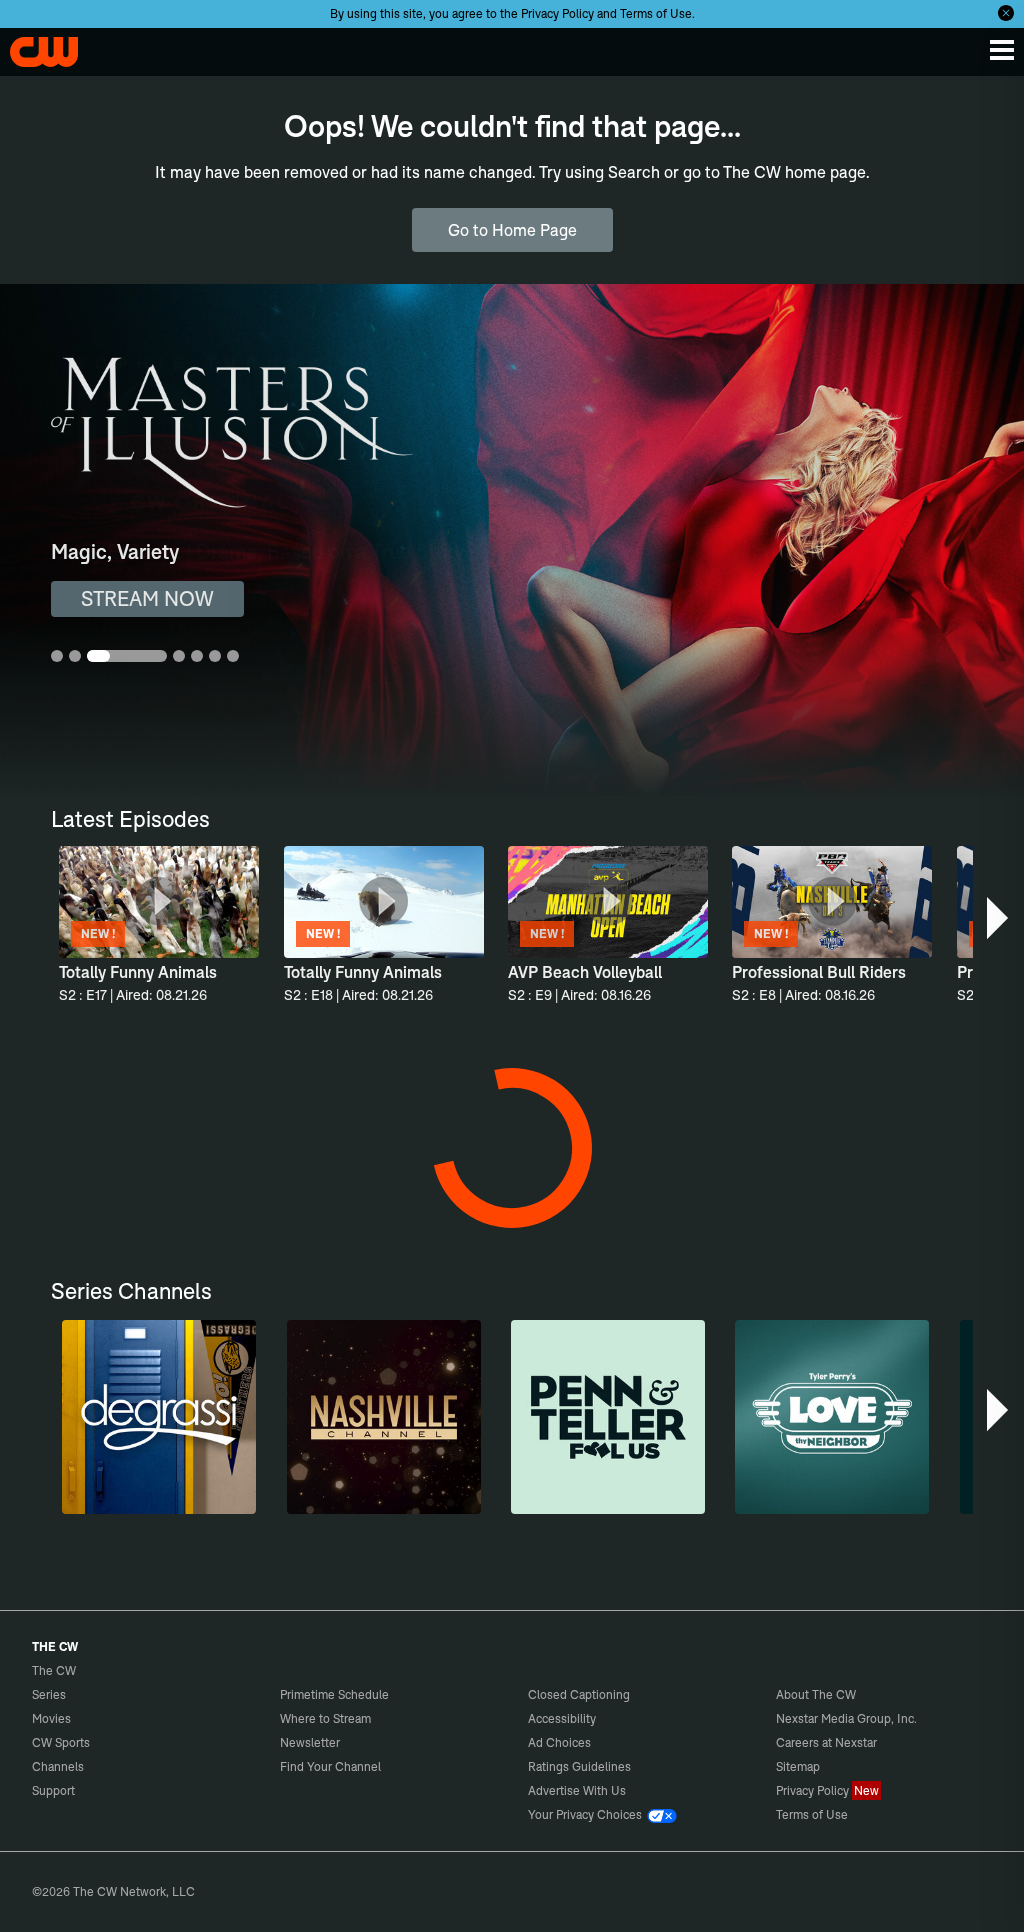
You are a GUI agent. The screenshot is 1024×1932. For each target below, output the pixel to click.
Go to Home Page (512, 230)
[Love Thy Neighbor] (832, 1417)
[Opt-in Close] (1006, 13)
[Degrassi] (159, 1417)
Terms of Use (656, 13)
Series (49, 1694)
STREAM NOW (147, 598)
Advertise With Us (577, 1790)
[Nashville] (384, 1417)
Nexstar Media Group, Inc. (846, 1718)
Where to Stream (325, 1718)
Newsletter (310, 1742)
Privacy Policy (557, 13)
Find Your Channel (330, 1766)
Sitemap (798, 1766)
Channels (58, 1766)
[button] (999, 918)
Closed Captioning (579, 1694)
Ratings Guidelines (579, 1766)
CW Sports (61, 1742)
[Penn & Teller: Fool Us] (608, 1417)
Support (53, 1790)
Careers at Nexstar (826, 1742)
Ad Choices (559, 1742)
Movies (51, 1718)
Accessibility (562, 1718)
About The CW (816, 1694)
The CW (35, 47)
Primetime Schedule (334, 1694)
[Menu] (1002, 50)
